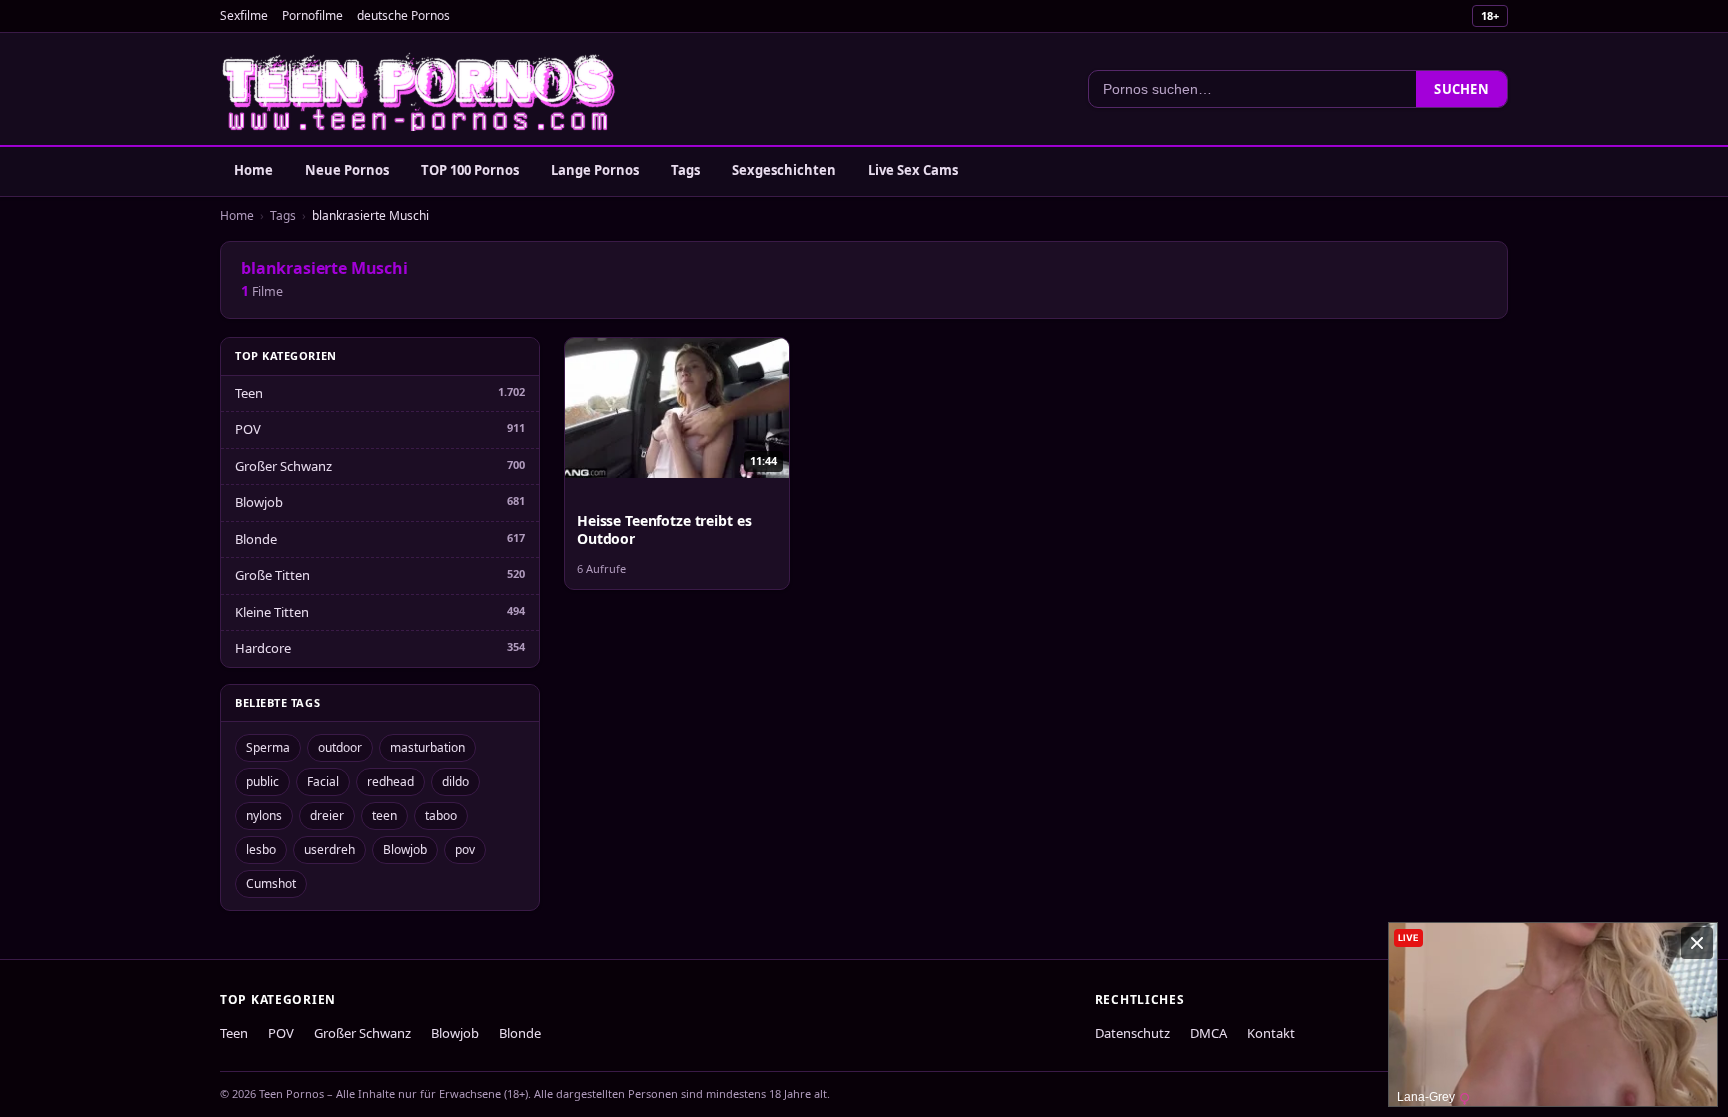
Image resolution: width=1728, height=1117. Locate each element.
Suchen (1461, 89)
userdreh (329, 849)
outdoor (340, 747)
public (262, 781)
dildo (455, 781)
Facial (323, 781)
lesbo (261, 849)
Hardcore (263, 648)
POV (248, 429)
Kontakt (1271, 1033)
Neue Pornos (347, 170)
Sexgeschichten (784, 170)
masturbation (427, 747)
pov (465, 849)
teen (384, 815)
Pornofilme (312, 15)
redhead (390, 781)
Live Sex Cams (913, 170)
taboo (441, 815)
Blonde (256, 539)
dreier (327, 815)
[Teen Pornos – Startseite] (420, 89)
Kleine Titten (272, 612)
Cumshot (271, 883)
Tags (685, 170)
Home (253, 170)
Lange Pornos (595, 170)
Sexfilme (244, 15)
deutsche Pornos (403, 15)
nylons (264, 815)
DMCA (1208, 1033)
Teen (249, 393)
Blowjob (259, 502)
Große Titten (272, 575)
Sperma (268, 747)
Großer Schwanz (283, 466)
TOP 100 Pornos (470, 170)
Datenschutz (1132, 1033)
